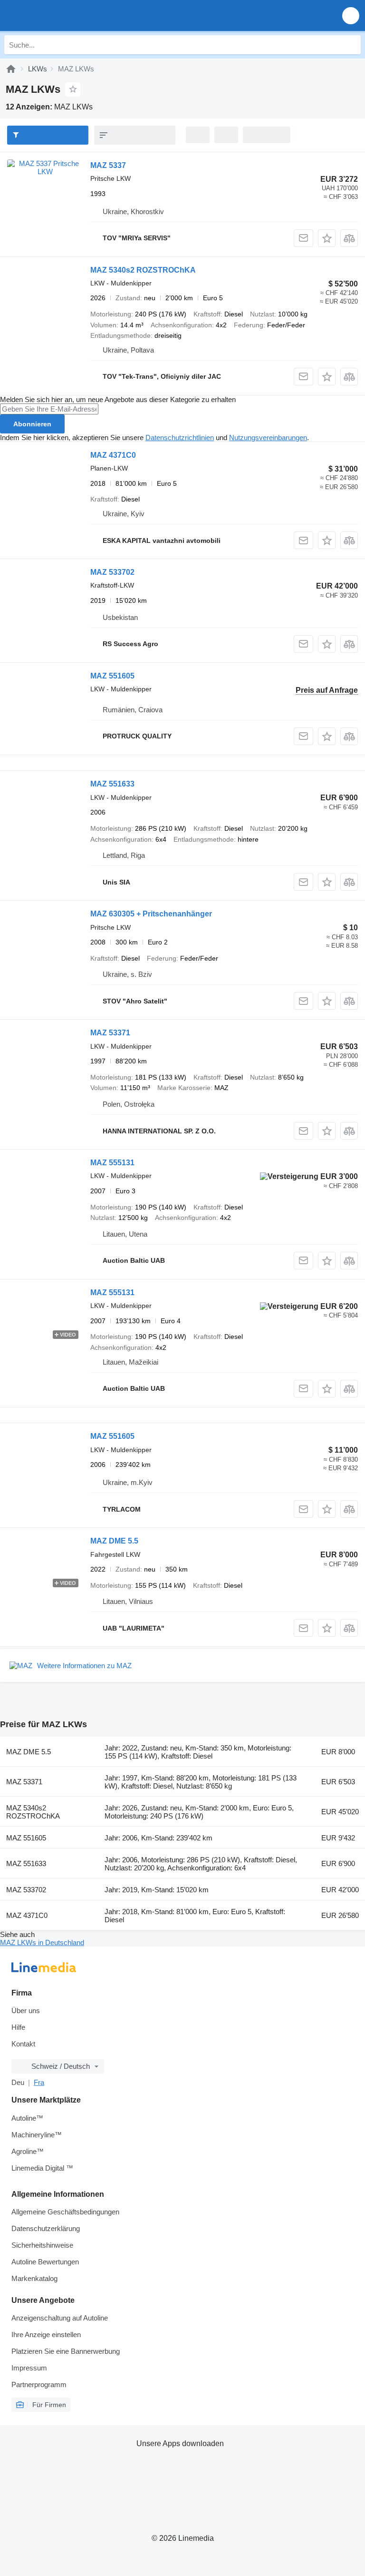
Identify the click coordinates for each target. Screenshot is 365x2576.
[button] (351, 15)
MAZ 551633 (112, 784)
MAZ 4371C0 (113, 455)
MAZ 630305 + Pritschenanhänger (151, 914)
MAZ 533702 (112, 572)
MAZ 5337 (108, 165)
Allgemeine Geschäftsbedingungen (65, 2212)
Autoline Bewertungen (45, 2262)
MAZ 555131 (112, 1163)
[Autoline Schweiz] (62, 15)
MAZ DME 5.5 (114, 1541)
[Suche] (351, 45)
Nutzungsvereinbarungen (268, 438)
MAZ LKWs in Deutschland (42, 1942)
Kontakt (23, 2044)
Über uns (26, 2011)
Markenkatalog (34, 2278)
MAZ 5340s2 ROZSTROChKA (143, 270)
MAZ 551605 (112, 676)
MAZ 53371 (110, 1033)
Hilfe (18, 2027)
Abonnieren (32, 424)
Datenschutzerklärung (46, 2228)
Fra (39, 2082)
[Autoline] (11, 69)
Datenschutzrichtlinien (180, 438)
